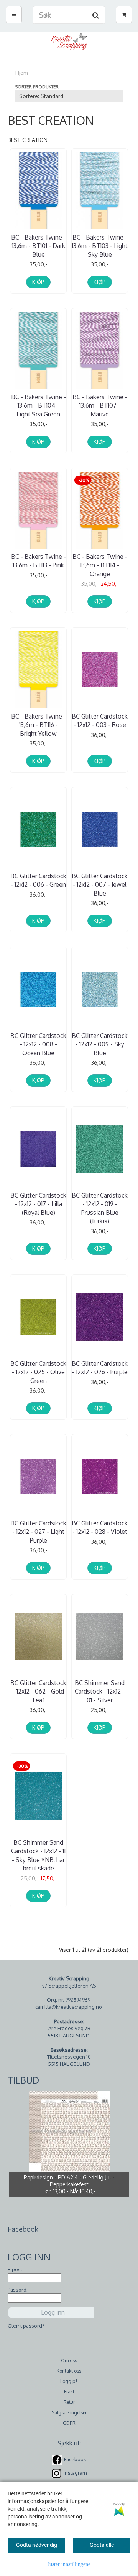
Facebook (75, 2459)
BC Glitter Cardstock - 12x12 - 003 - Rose (100, 720)
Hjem (22, 73)
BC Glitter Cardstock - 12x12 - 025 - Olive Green (38, 1372)
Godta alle (102, 2545)
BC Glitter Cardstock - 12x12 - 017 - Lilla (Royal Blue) (38, 1204)
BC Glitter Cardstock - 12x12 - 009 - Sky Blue (100, 1044)
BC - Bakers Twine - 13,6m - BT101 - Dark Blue (39, 246)
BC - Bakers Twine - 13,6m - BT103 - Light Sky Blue (100, 246)
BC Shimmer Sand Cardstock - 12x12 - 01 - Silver (100, 1691)
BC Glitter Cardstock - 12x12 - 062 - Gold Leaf (38, 1691)
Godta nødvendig (37, 2545)
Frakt (69, 2392)
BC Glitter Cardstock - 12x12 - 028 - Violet (100, 1527)
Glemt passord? (26, 2326)
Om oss (69, 2360)
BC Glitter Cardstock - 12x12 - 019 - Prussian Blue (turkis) (100, 1208)
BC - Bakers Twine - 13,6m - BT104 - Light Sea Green (39, 406)
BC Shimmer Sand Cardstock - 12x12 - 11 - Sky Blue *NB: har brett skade (38, 1855)
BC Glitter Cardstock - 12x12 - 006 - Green (38, 880)
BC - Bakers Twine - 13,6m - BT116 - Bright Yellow (39, 725)
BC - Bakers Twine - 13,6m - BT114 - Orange (100, 565)
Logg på (69, 2381)
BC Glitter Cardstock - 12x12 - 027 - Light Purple (38, 1532)
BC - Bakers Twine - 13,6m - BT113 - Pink (39, 561)
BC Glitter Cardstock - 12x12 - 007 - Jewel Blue (100, 885)
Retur (69, 2402)
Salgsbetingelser (69, 2413)
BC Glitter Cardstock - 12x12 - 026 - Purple (100, 1368)
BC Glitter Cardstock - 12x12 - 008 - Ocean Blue (38, 1044)
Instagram (75, 2473)
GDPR (69, 2423)
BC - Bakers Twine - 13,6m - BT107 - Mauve (100, 406)
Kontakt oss (69, 2371)
